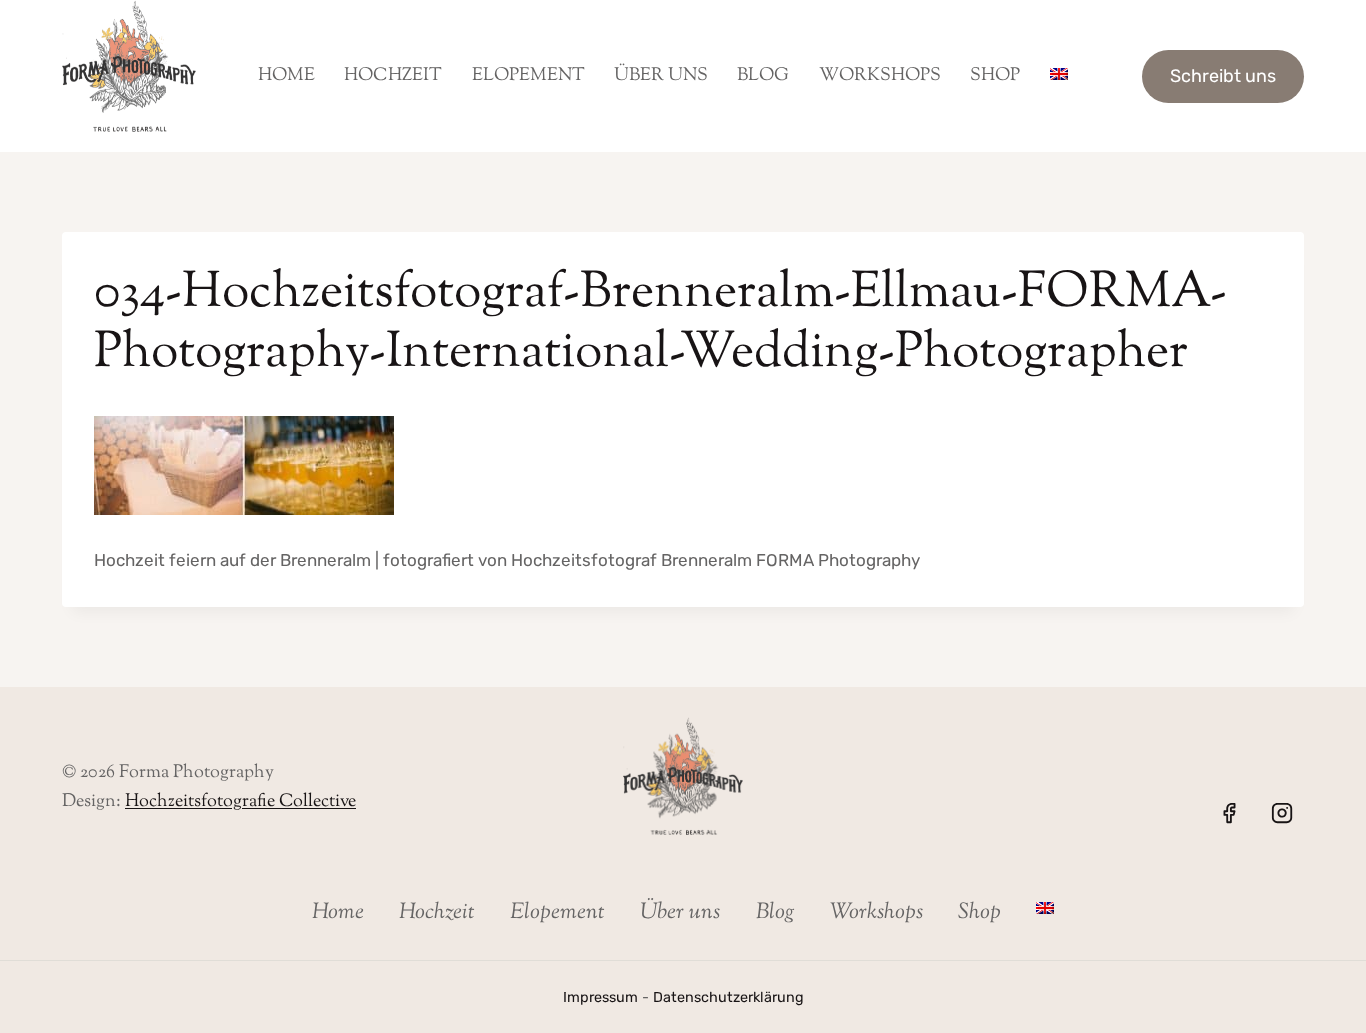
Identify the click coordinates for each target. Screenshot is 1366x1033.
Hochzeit (393, 76)
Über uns (661, 76)
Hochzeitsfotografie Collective (240, 802)
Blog (763, 76)
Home (286, 76)
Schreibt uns (1223, 76)
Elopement (528, 76)
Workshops (880, 76)
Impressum (600, 997)
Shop (995, 76)
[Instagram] (1282, 813)
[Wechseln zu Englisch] (1058, 76)
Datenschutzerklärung (728, 997)
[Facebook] (1229, 813)
